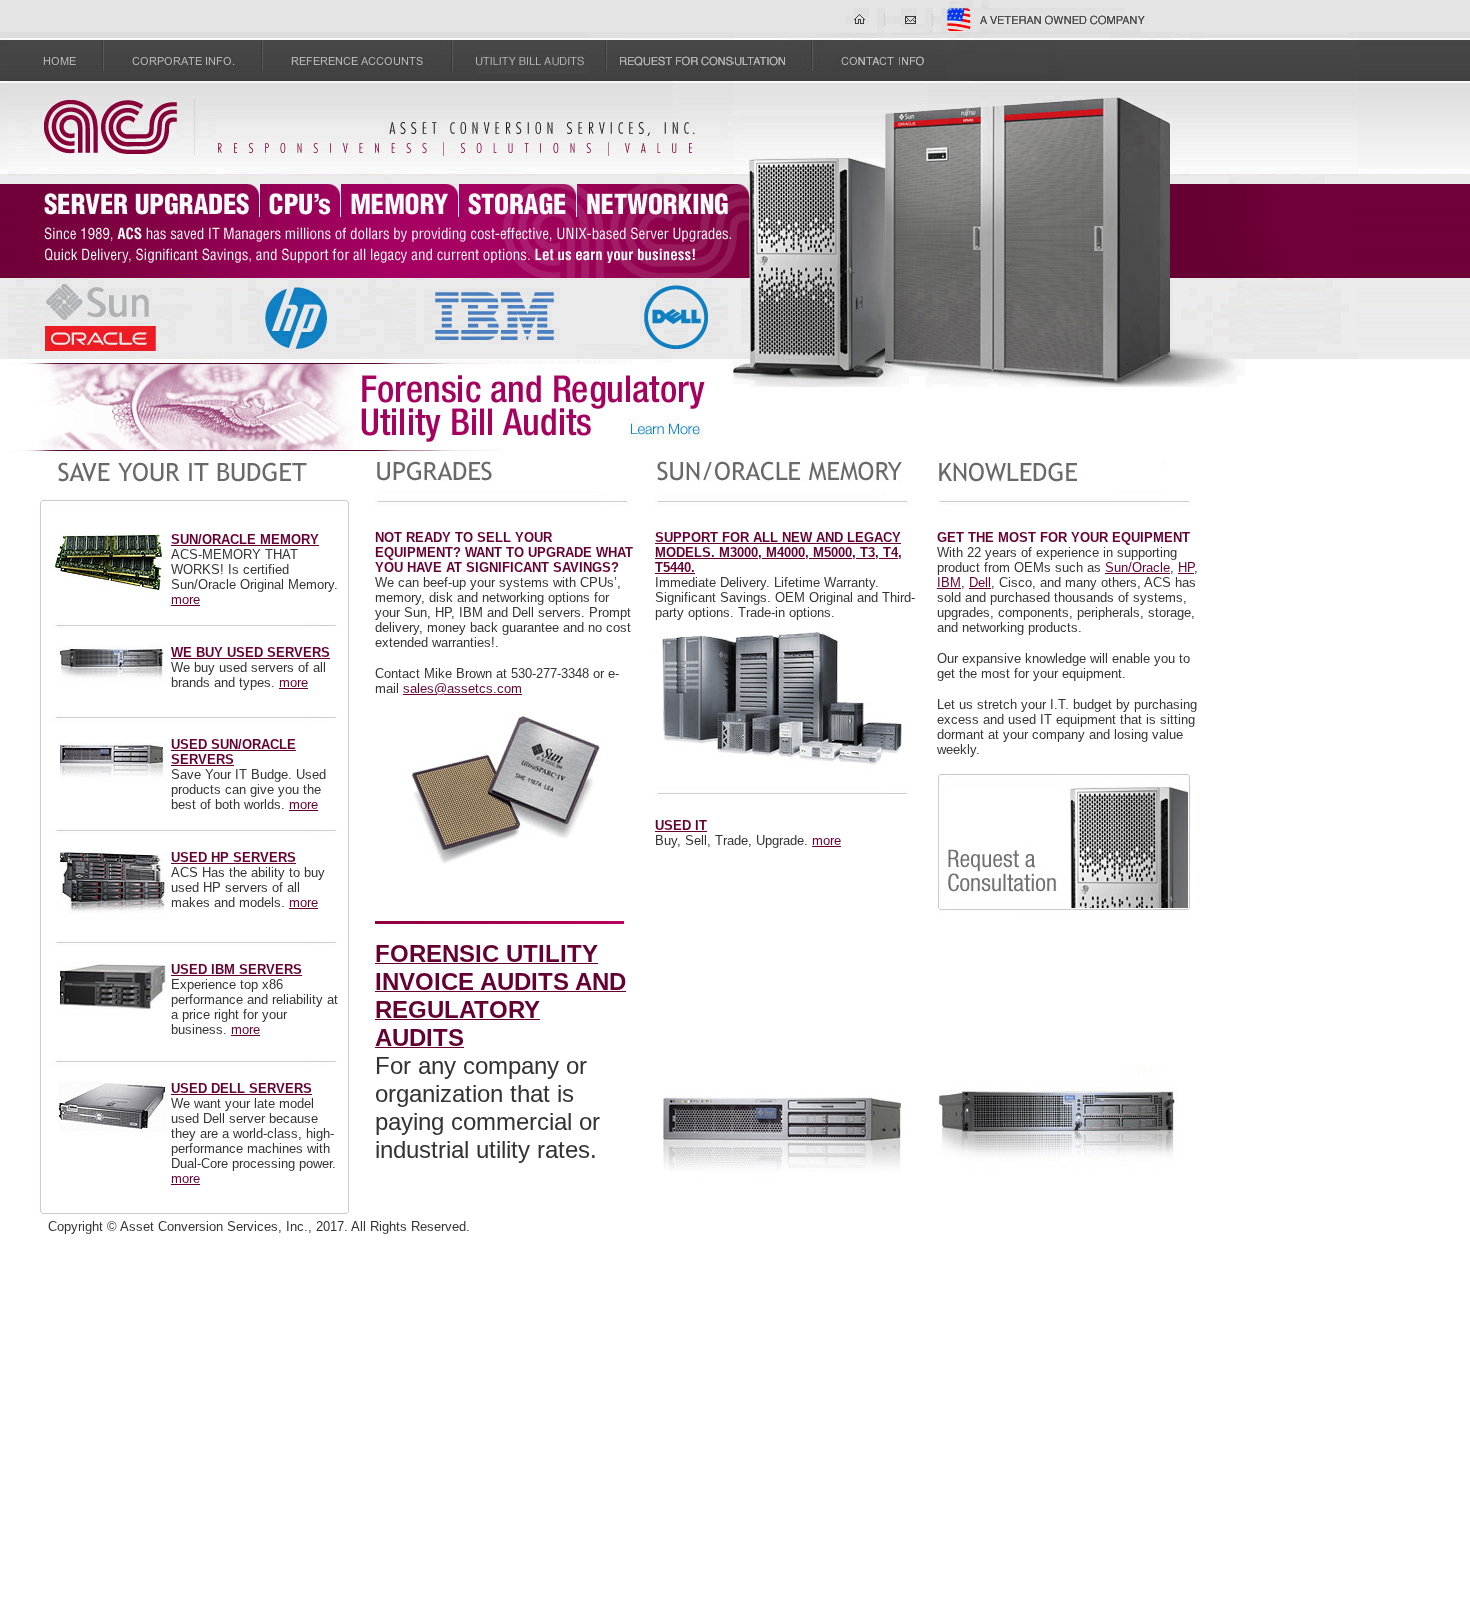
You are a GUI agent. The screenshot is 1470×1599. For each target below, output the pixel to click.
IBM (949, 582)
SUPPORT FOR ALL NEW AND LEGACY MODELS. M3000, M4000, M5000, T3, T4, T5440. (778, 552)
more (185, 599)
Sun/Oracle (1137, 567)
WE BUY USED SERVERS (250, 652)
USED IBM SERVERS (236, 969)
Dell (980, 582)
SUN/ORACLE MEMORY (245, 539)
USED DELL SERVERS (241, 1088)
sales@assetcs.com (462, 688)
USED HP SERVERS (233, 857)
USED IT (681, 825)
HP (1186, 567)
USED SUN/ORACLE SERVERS (233, 752)
